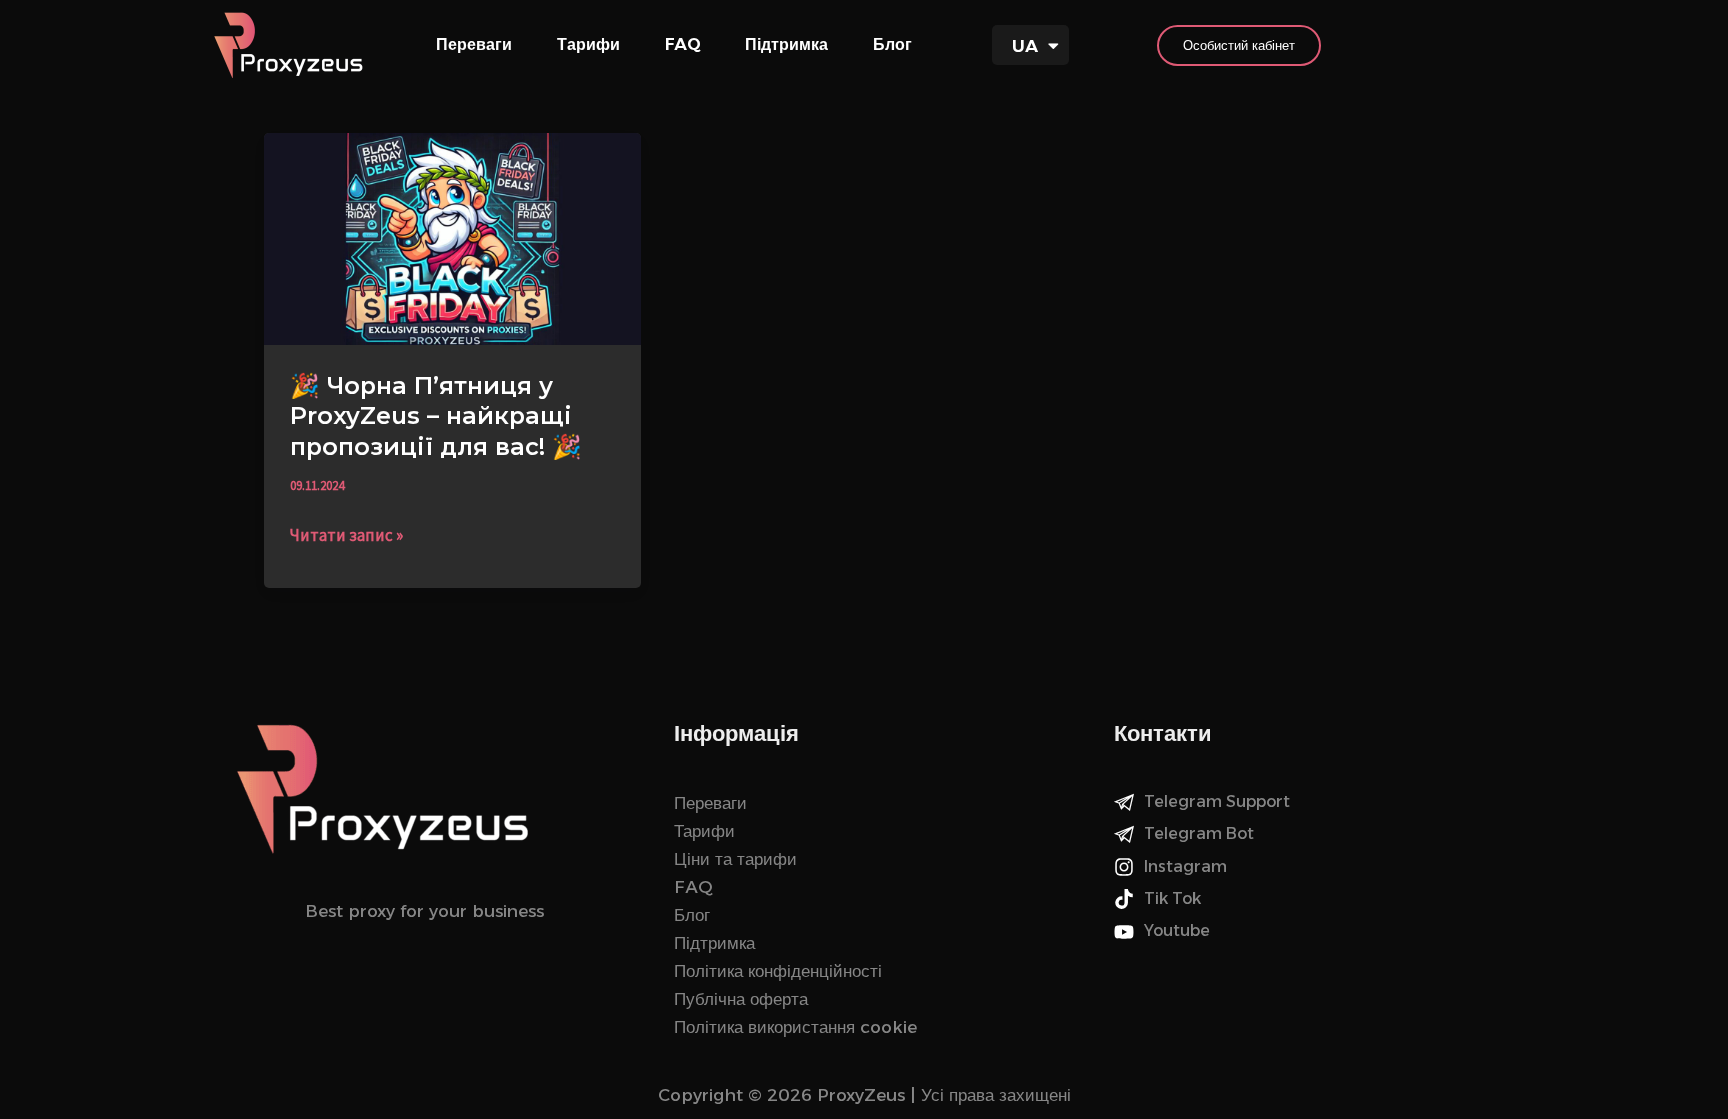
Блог (892, 44)
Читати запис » (346, 533)
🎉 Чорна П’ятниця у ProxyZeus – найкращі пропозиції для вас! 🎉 (436, 416)
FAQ (683, 44)
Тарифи (588, 44)
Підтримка (786, 44)
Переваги (474, 44)
